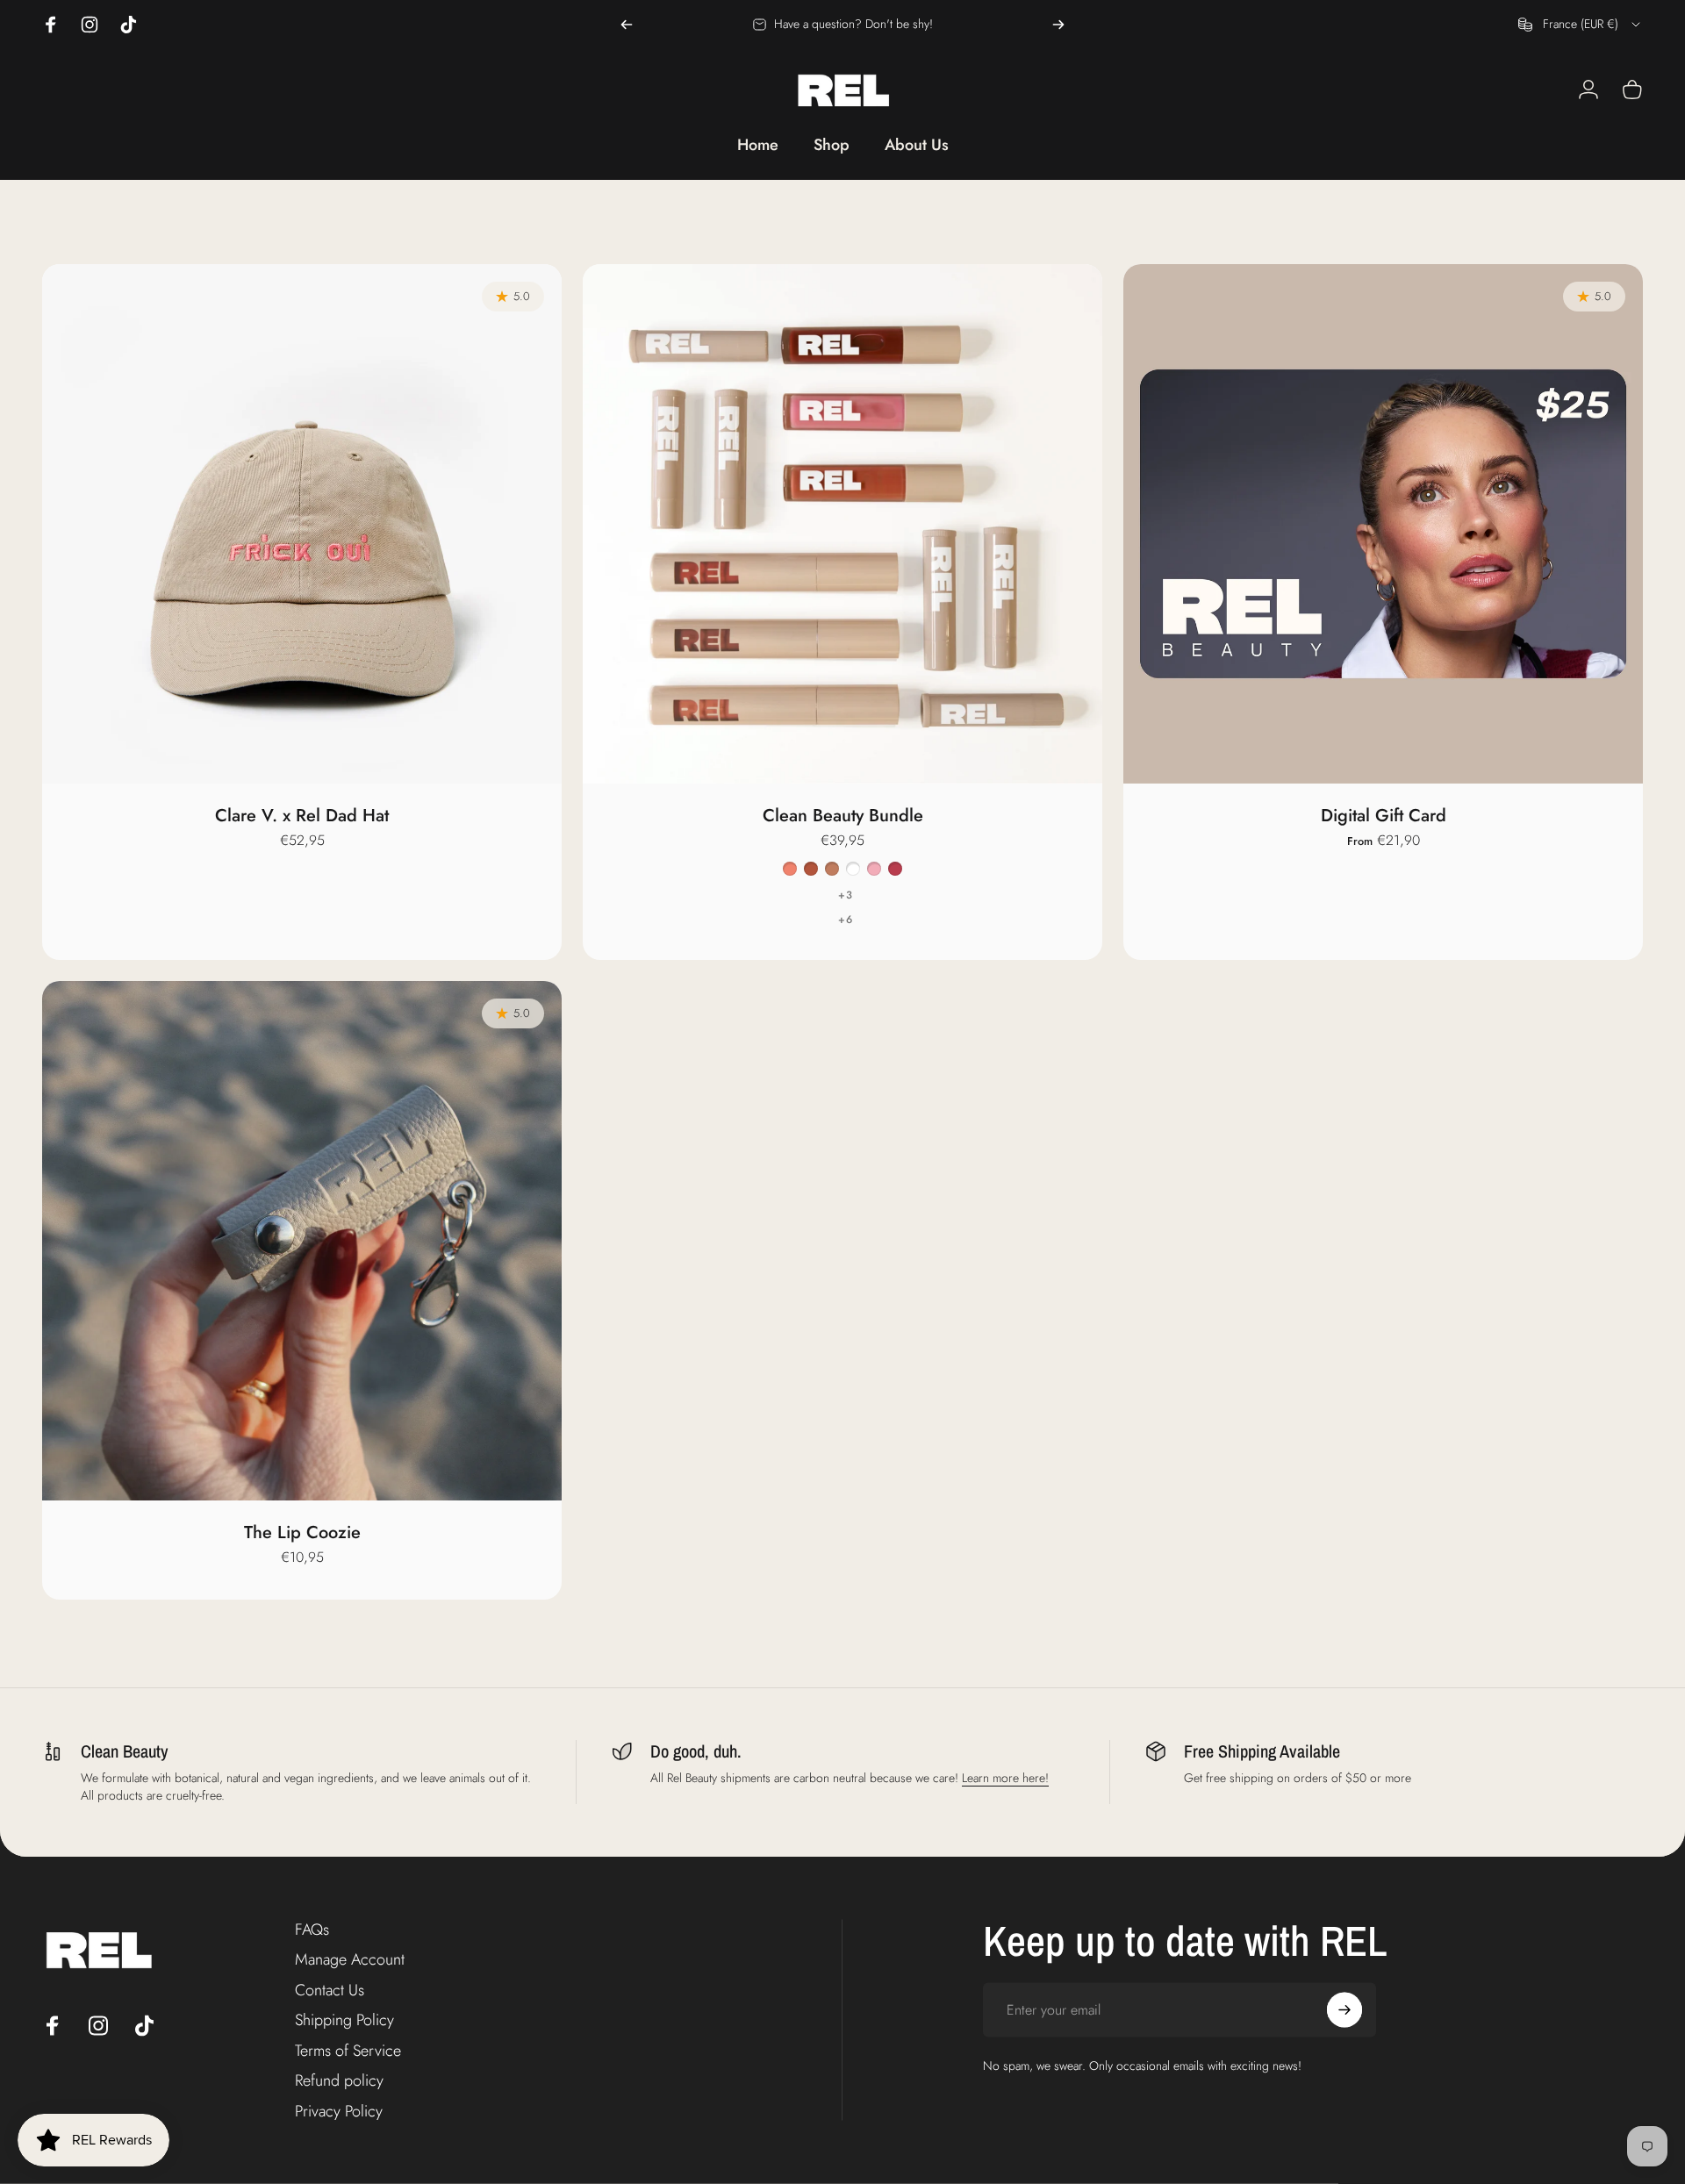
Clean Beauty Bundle (843, 816)
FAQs (312, 1929)
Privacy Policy (339, 2111)
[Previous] (627, 25)
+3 (846, 895)
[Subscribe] (1344, 2009)
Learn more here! (1005, 1778)
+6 (846, 920)
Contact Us (330, 1990)
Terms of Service (348, 2050)
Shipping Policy (344, 2020)
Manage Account (350, 1960)
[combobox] (1581, 25)
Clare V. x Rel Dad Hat (302, 816)
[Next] (1058, 25)
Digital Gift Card (1384, 816)
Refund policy (339, 2081)
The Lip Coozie (302, 1532)
